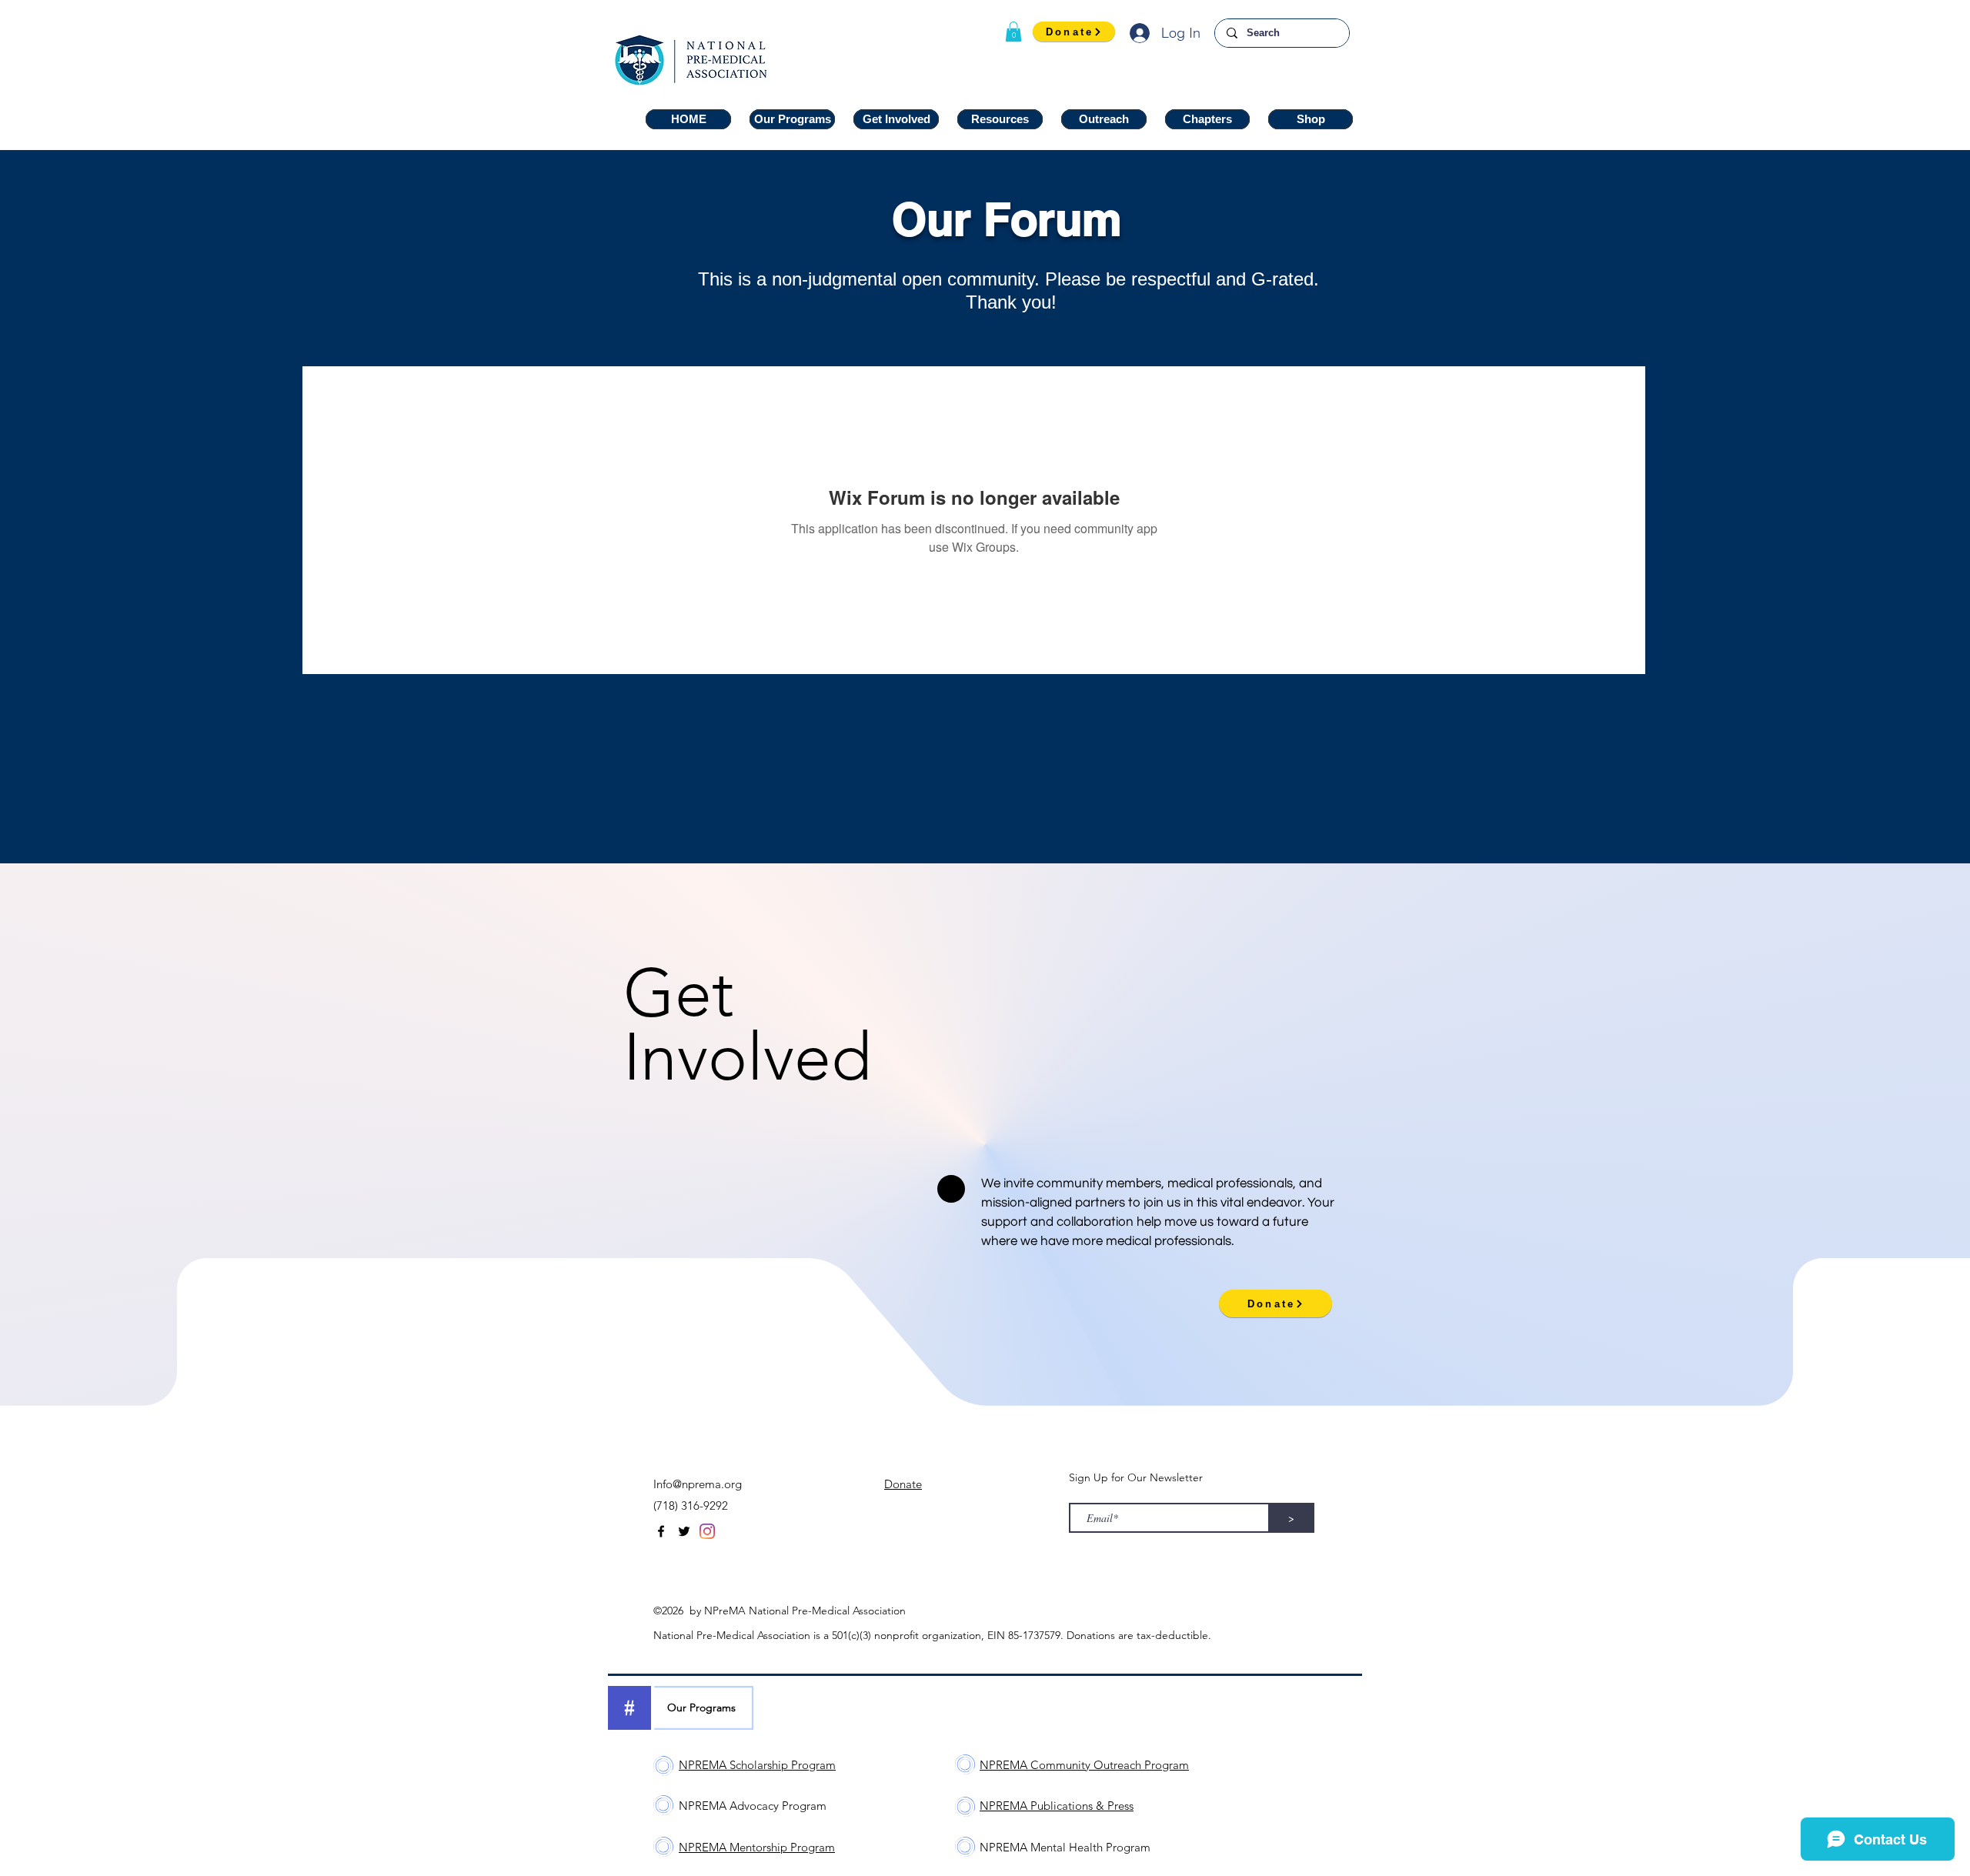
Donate (903, 1484)
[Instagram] (707, 1531)
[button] (1013, 32)
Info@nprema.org (698, 1484)
